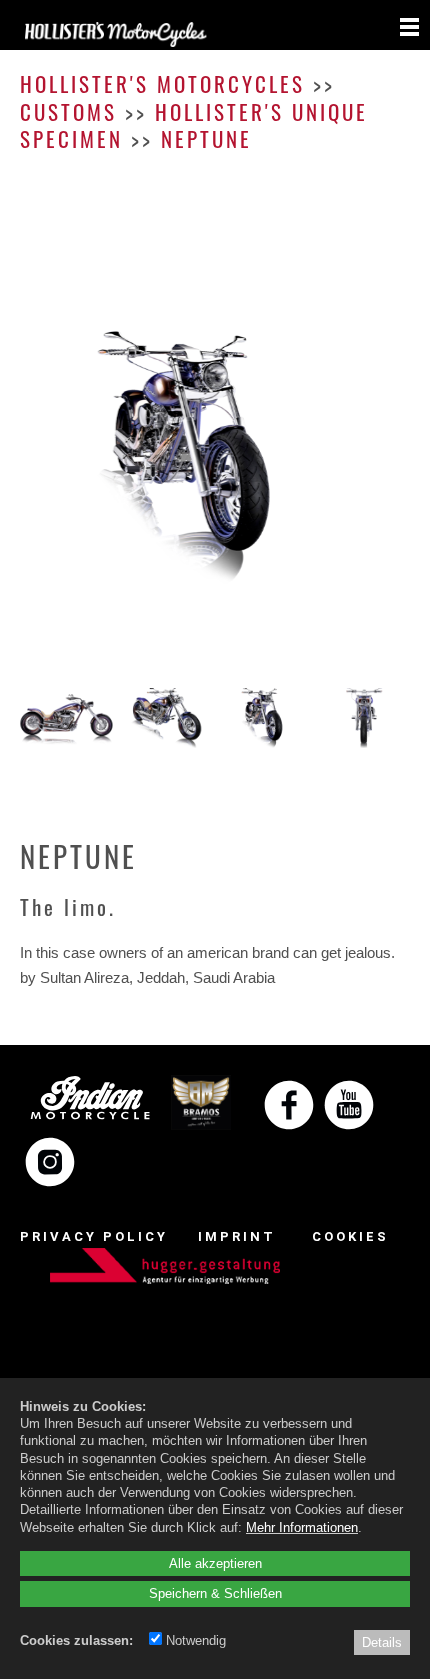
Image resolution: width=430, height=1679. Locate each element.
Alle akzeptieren (215, 1563)
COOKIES (350, 1236)
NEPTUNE (206, 138)
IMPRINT (237, 1236)
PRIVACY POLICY (94, 1236)
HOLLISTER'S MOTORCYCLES (162, 83)
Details (382, 1642)
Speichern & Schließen (215, 1593)
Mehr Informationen (302, 1527)
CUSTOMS (68, 111)
